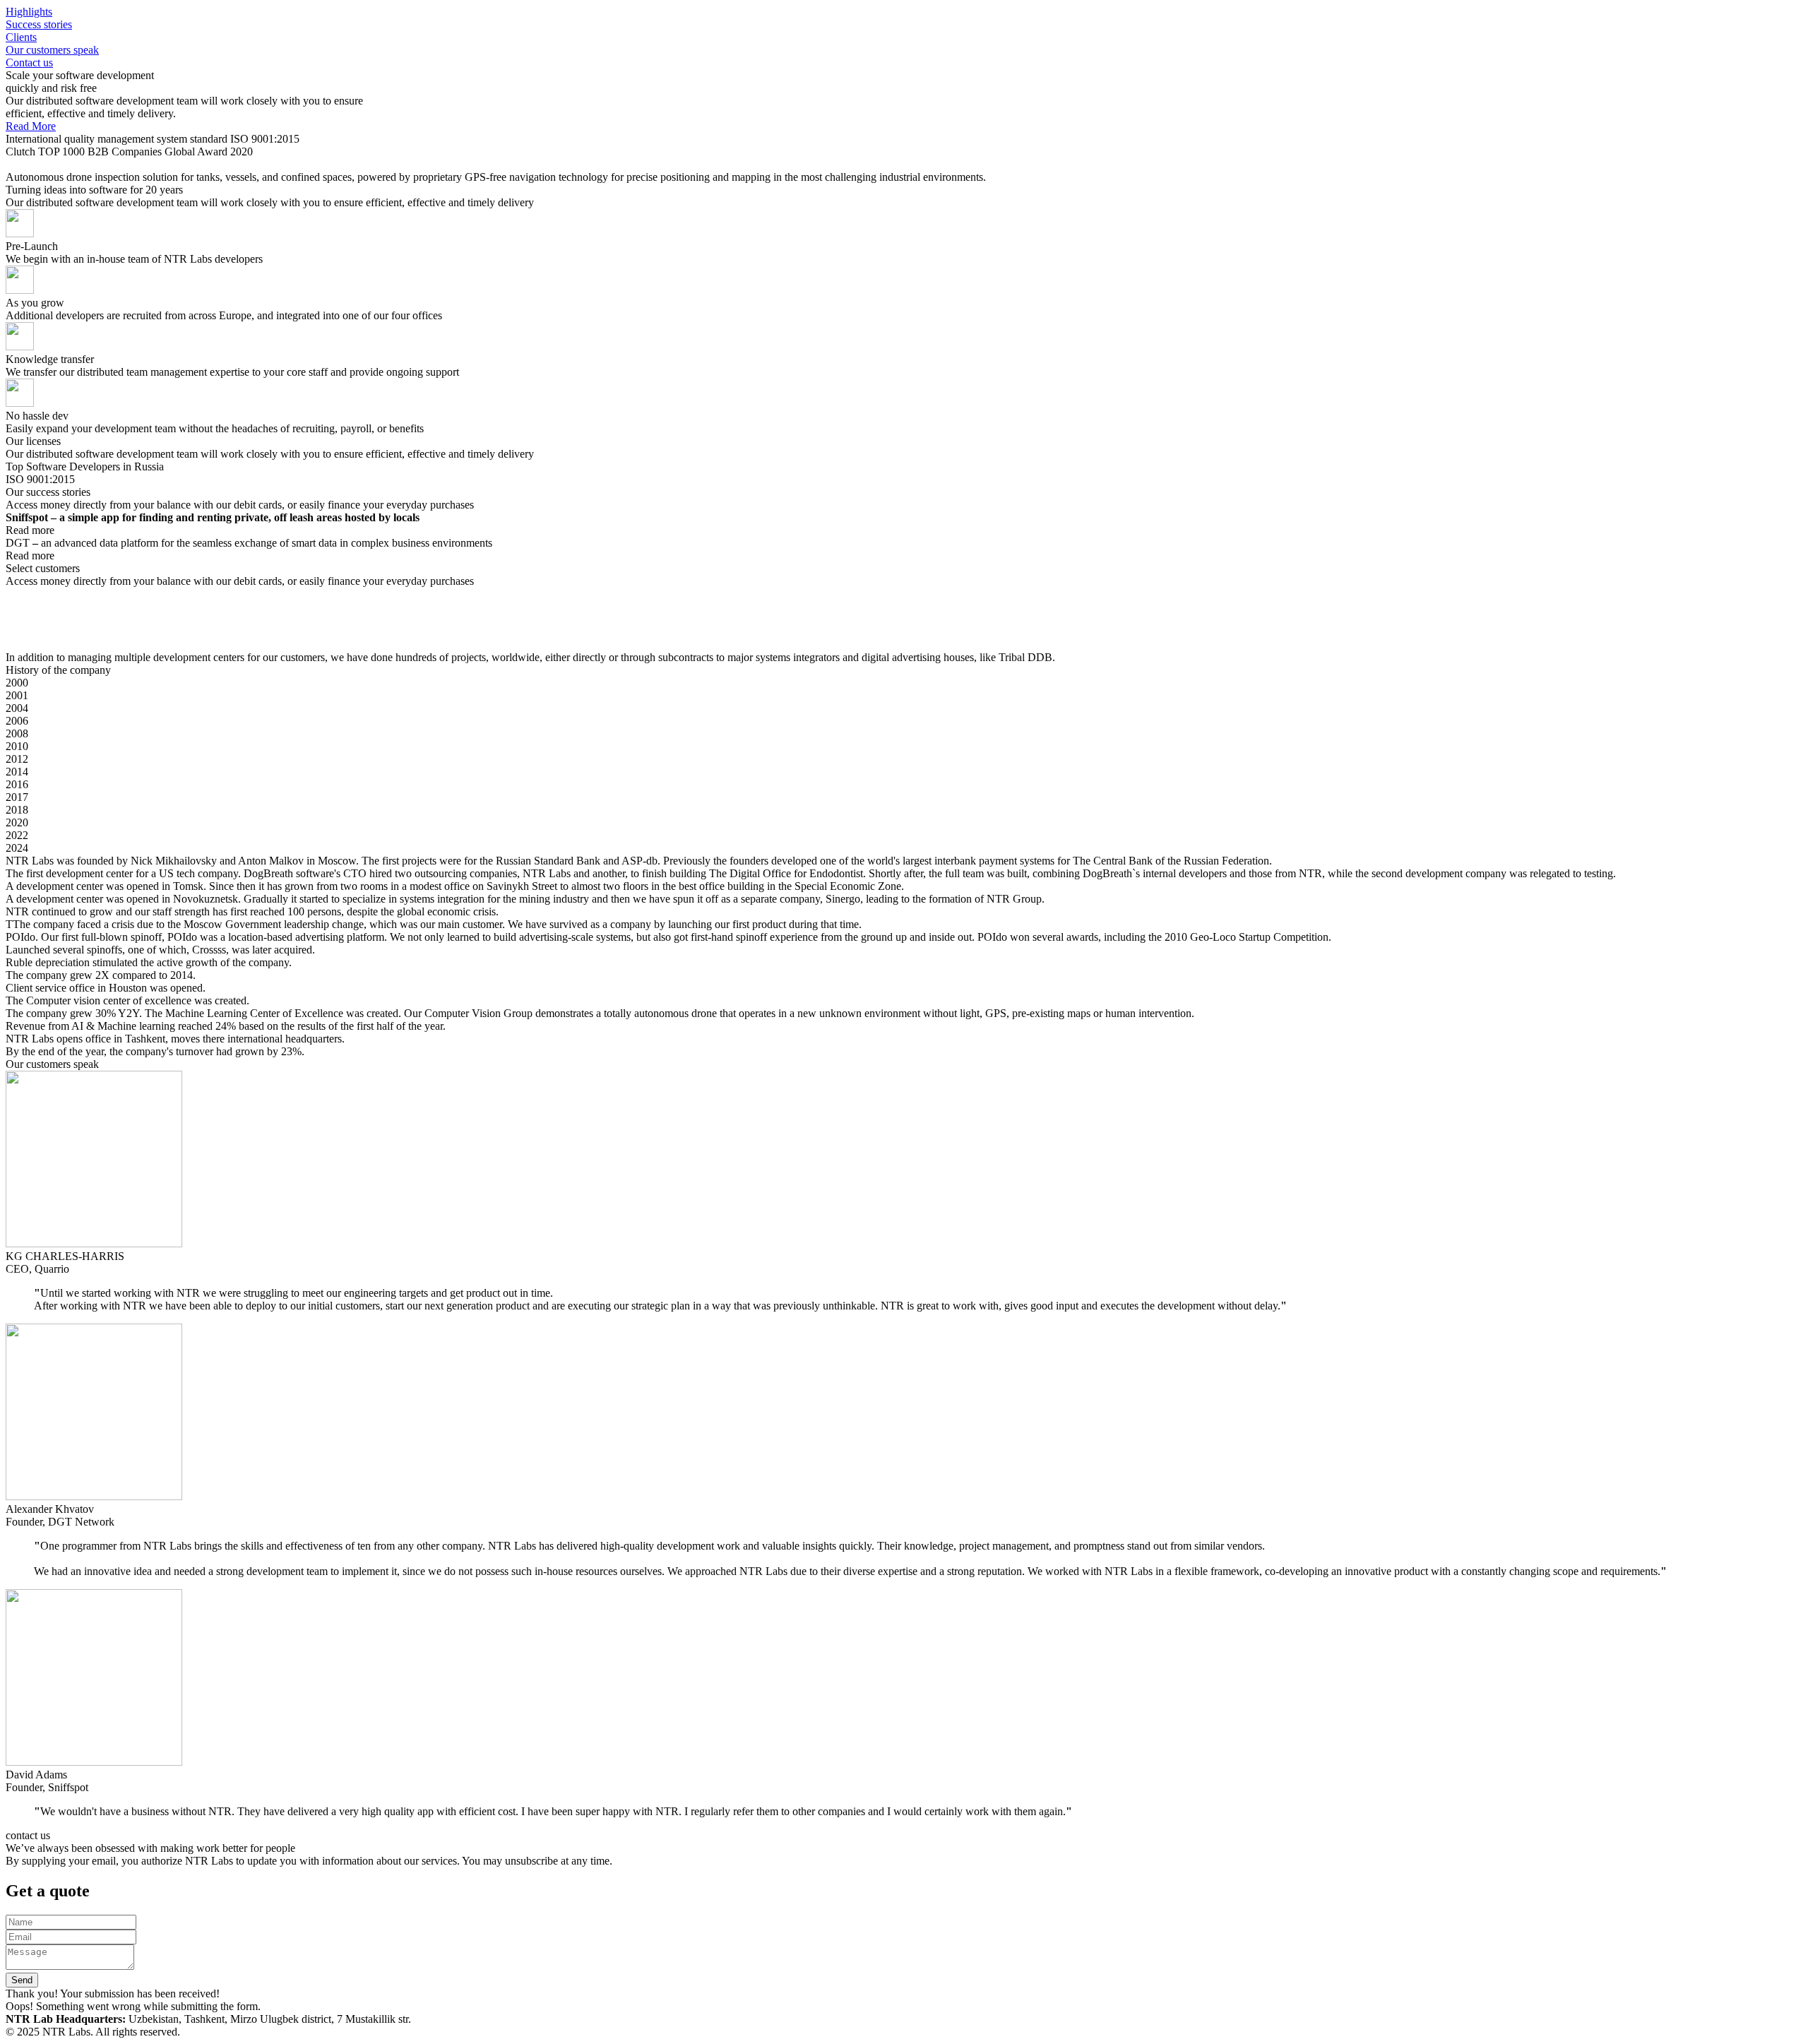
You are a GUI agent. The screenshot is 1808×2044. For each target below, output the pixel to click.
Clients (21, 37)
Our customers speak (52, 50)
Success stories (39, 24)
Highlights (29, 12)
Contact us (29, 63)
